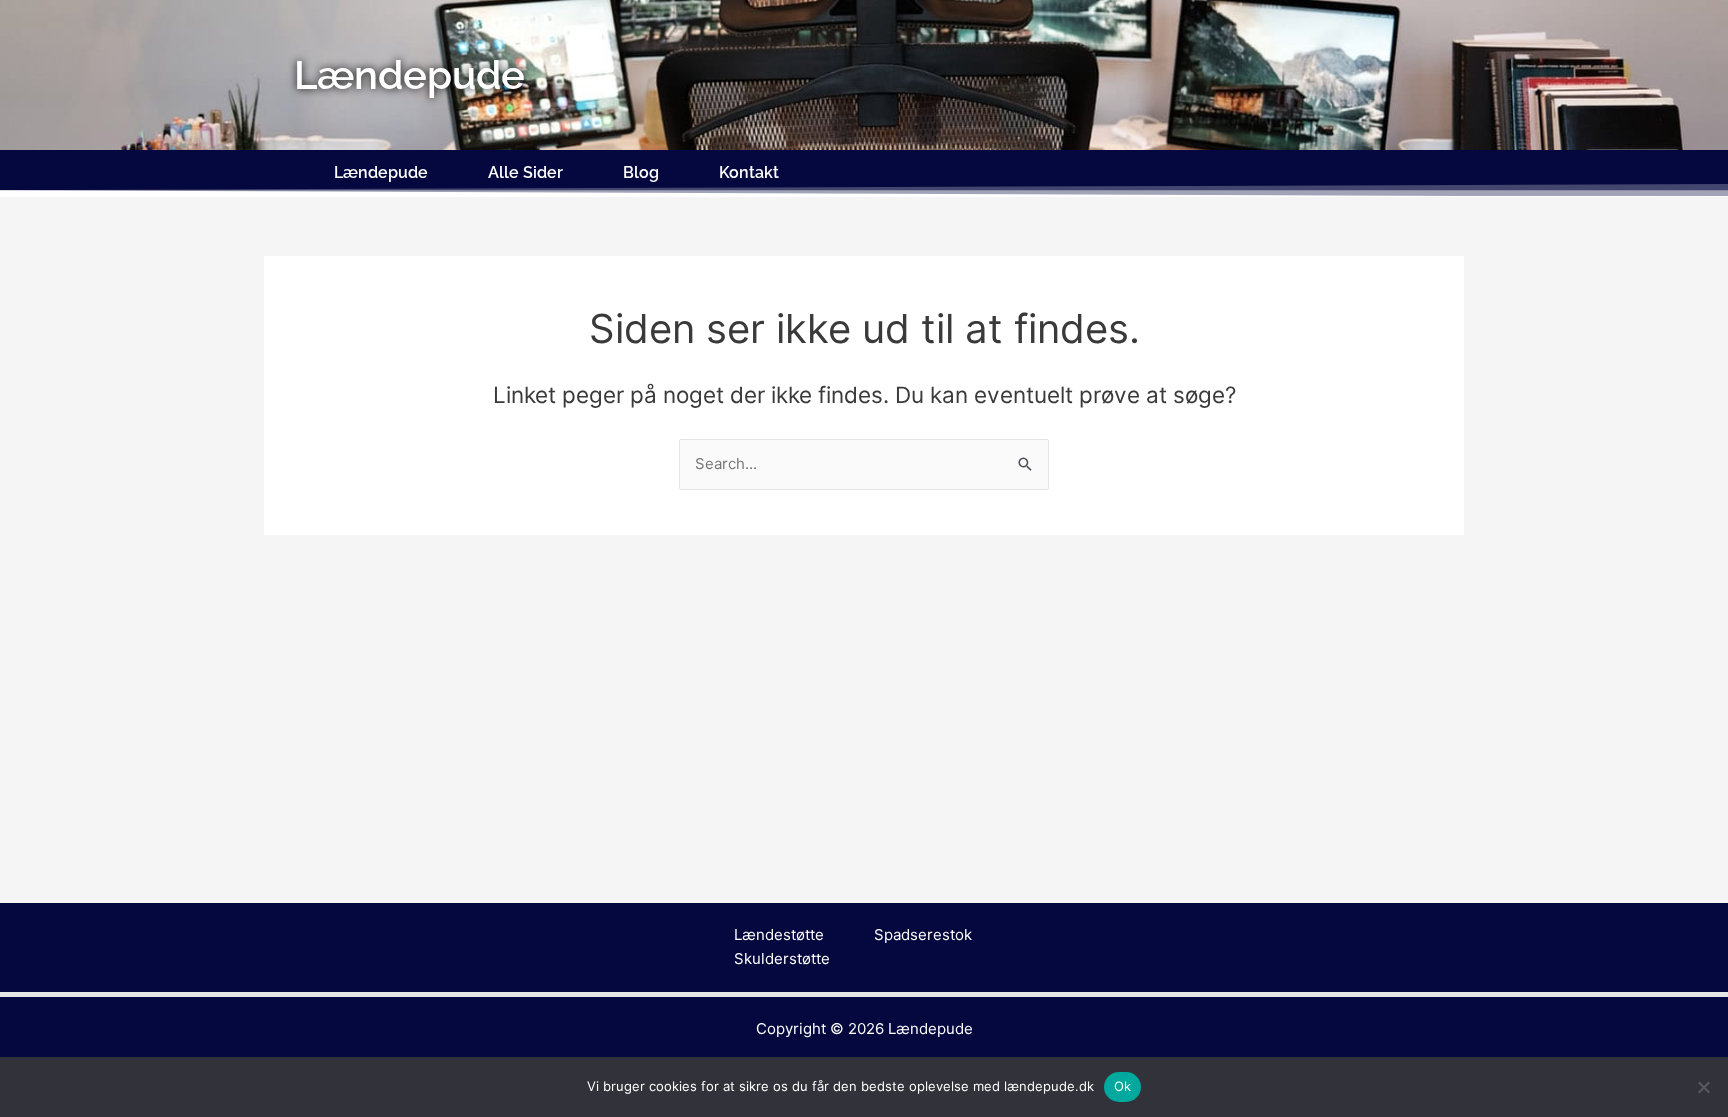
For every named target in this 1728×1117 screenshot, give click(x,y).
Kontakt (749, 172)
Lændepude (381, 172)
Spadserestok (923, 934)
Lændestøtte (779, 934)
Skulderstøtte (782, 958)
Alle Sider (525, 172)
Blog (641, 172)
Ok (1123, 1086)
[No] (1703, 1087)
